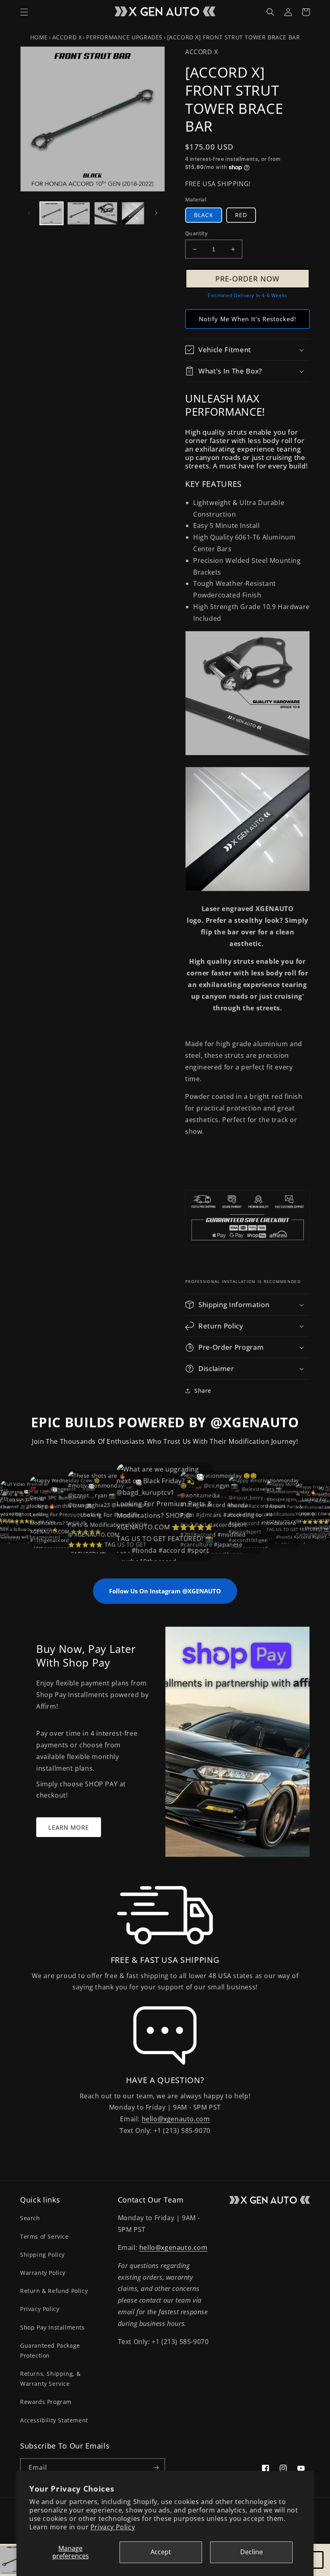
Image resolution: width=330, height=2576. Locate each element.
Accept (161, 2552)
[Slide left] (29, 213)
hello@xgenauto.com (176, 2119)
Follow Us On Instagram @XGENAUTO (165, 1591)
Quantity (196, 233)
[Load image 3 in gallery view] (106, 213)
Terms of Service (44, 2236)
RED (241, 215)
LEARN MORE (69, 1827)
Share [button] (203, 1391)
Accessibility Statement (54, 2420)
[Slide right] (156, 213)
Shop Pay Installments (53, 2327)
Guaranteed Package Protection (50, 2350)
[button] (24, 12)
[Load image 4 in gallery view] (133, 213)
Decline (252, 2552)
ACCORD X (67, 37)
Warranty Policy (43, 2273)
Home (39, 37)
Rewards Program (46, 2402)
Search (30, 2218)
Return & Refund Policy (54, 2291)
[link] (165, 1915)
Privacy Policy (113, 2527)
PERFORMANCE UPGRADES (124, 37)
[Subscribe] (156, 2468)
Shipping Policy (42, 2255)
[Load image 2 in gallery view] (79, 213)
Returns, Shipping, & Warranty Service (51, 2379)
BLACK (204, 215)
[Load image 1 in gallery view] (52, 213)
